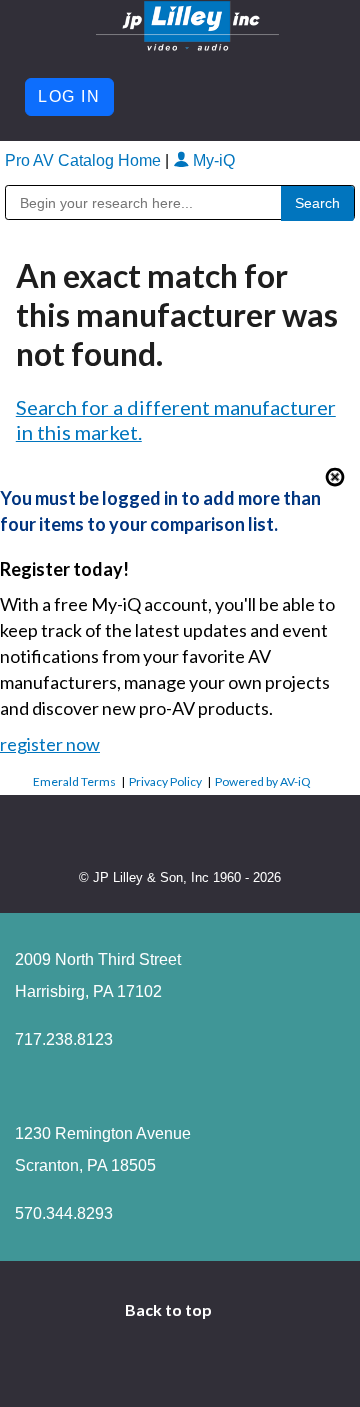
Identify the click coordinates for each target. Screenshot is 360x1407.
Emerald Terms (74, 781)
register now (50, 744)
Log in (69, 96)
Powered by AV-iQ (263, 781)
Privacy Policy (165, 781)
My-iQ (212, 160)
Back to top (170, 1309)
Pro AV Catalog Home (85, 160)
